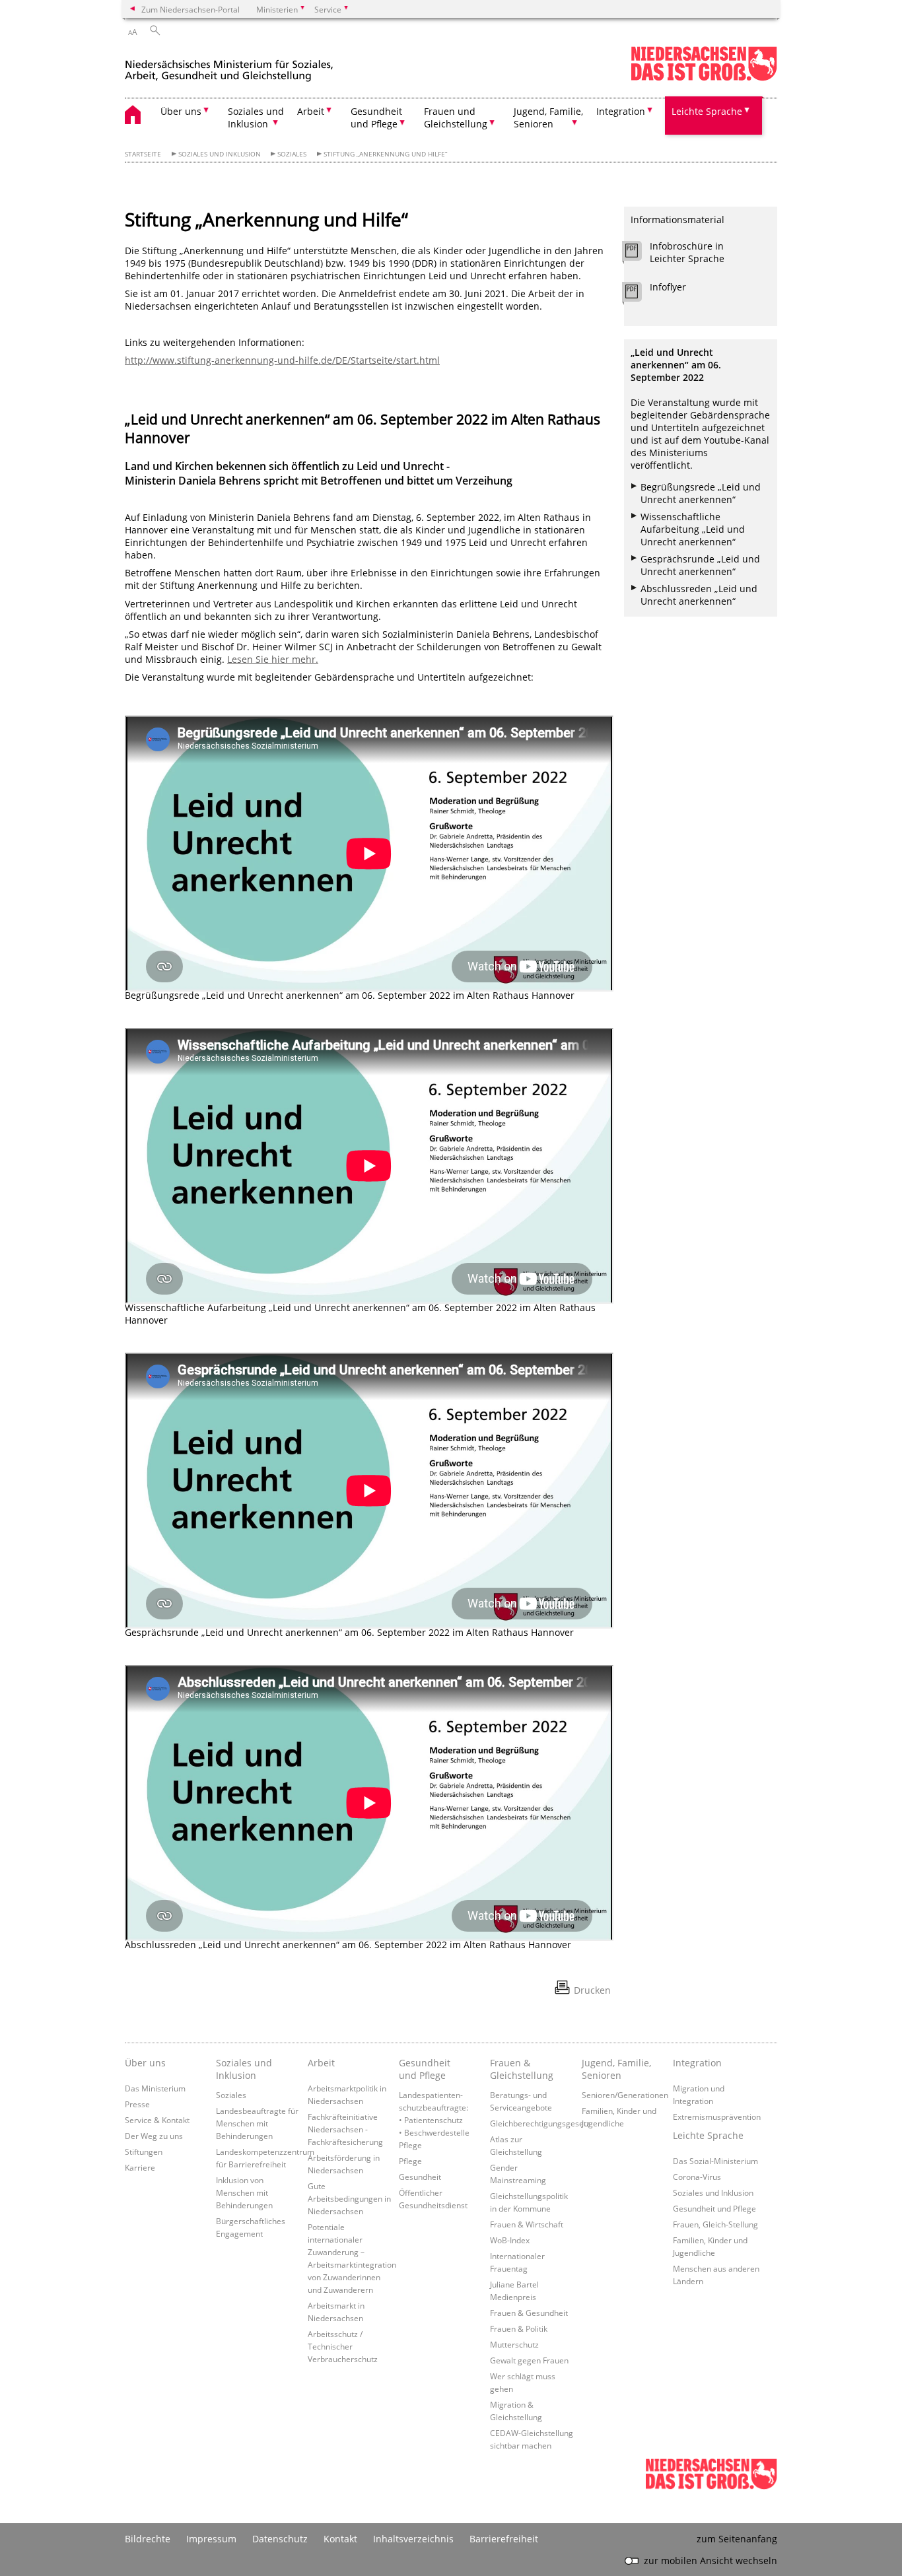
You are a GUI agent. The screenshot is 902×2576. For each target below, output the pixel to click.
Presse (137, 2104)
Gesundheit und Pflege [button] (376, 118)
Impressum (211, 2539)
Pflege (410, 2161)
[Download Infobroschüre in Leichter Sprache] (639, 254)
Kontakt (340, 2539)
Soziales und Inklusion (220, 154)
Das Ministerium (155, 2088)
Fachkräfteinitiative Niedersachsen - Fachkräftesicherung (345, 2129)
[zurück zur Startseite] (229, 65)
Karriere (140, 2167)
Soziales (292, 154)
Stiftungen (144, 2152)
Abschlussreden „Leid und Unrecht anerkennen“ (699, 595)
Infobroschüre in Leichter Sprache (687, 252)
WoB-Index (510, 2240)
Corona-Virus (697, 2177)
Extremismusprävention (717, 2117)
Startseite (143, 154)
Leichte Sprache (708, 2135)
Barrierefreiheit (504, 2539)
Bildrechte (148, 2539)
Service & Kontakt (157, 2120)
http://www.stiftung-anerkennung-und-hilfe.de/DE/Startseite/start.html (282, 360)
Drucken (592, 1990)
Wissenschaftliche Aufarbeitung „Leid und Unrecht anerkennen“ (693, 529)
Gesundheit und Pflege (425, 2069)
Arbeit (321, 2063)
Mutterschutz (514, 2344)
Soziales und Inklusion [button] (256, 118)
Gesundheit (420, 2177)
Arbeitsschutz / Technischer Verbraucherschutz (343, 2346)
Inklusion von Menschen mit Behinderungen (244, 2192)
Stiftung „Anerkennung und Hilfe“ (386, 154)
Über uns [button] (181, 111)
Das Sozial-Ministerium (715, 2161)
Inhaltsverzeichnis (413, 2539)
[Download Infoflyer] (639, 295)
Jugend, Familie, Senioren (616, 2069)
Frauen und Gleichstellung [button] (456, 118)
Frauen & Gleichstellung (522, 2069)
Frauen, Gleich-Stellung (715, 2224)
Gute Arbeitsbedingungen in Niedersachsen (349, 2198)
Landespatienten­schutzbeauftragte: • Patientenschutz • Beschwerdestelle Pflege (434, 2120)
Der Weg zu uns (154, 2136)
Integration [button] (621, 111)
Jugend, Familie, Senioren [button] (548, 118)
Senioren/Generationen (625, 2095)
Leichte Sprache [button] (707, 111)
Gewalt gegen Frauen (529, 2360)
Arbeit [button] (311, 111)
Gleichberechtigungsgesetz (540, 2123)
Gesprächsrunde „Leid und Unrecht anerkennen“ (700, 565)
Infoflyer (668, 287)
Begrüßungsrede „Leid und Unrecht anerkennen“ (701, 493)
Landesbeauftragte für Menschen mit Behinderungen (257, 2123)
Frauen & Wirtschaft (527, 2224)
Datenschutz (280, 2539)
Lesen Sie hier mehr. (273, 659)
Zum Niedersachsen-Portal (191, 9)
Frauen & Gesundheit (529, 2313)
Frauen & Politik (519, 2328)
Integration (697, 2063)
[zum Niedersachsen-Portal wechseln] (704, 78)
